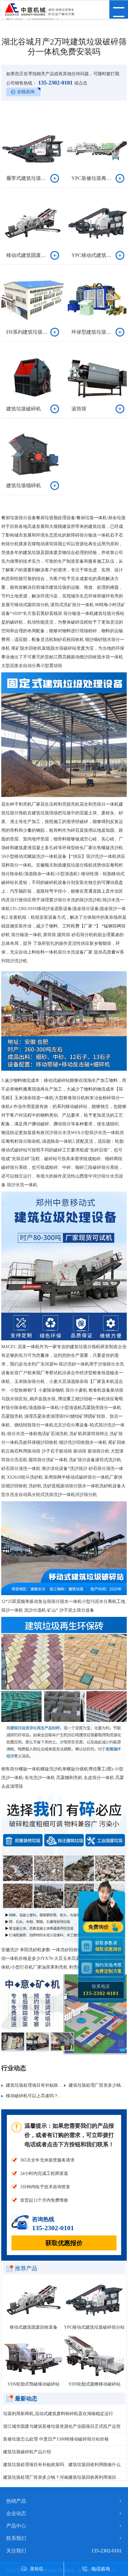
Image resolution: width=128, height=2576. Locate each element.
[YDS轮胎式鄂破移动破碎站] (34, 2357)
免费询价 (99, 1927)
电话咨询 (101, 2569)
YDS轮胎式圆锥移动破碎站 (94, 2384)
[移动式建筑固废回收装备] (34, 2300)
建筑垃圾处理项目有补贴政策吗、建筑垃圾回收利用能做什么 (62, 2465)
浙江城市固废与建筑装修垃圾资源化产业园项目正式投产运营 (62, 2426)
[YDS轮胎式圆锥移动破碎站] (94, 2357)
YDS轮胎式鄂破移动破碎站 (34, 2384)
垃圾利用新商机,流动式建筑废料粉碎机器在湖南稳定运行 (58, 2414)
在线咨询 (26, 92)
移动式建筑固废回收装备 (34, 2327)
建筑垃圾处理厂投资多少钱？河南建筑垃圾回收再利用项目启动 (64, 2477)
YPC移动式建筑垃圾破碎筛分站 (94, 2327)
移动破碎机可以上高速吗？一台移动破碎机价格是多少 (58, 2096)
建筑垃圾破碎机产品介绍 (27, 2452)
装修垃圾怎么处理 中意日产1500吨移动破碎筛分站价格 (56, 2439)
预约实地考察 (108, 1968)
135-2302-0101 (55, 83)
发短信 (37, 2569)
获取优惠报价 (64, 2243)
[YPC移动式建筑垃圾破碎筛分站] (94, 2300)
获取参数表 (108, 1946)
